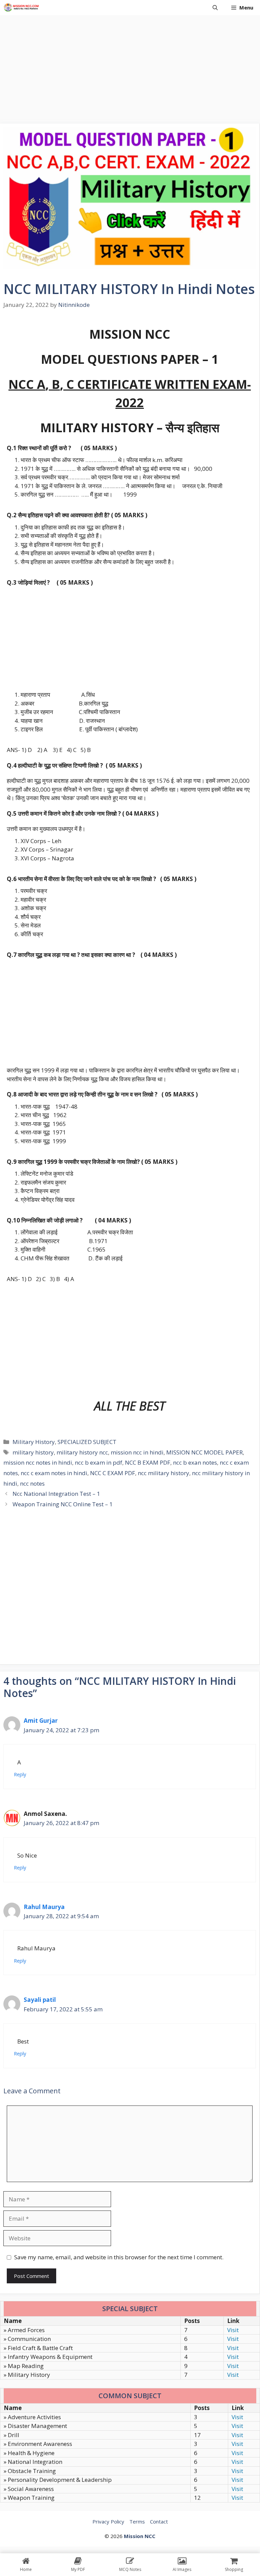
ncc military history (164, 1473)
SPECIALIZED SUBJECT (87, 1442)
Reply (20, 1774)
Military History (34, 1442)
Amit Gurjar (41, 1721)
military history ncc (82, 1452)
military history (33, 1452)
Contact (159, 2521)
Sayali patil (40, 2000)
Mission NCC (140, 2536)
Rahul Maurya (44, 1907)
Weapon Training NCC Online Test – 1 (63, 1504)
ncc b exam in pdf (99, 1462)
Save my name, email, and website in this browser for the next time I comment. (119, 2257)
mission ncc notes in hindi (38, 1462)
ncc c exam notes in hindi (54, 1473)
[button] (215, 8)
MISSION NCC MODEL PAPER (204, 1452)
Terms (137, 2521)
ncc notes (32, 1483)
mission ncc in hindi (137, 1452)
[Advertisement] (130, 66)
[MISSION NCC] (21, 8)
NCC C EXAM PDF (113, 1473)
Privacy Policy (108, 2521)
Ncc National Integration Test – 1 (56, 1494)
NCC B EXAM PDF (148, 1462)
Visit (233, 2330)
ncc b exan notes (195, 1462)
